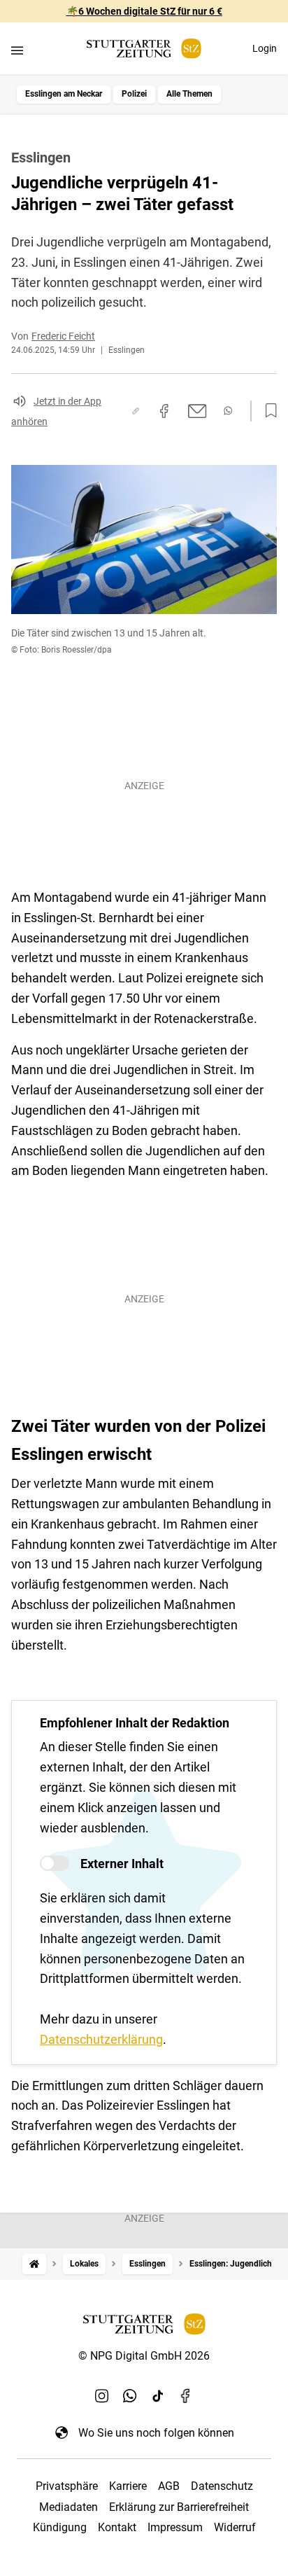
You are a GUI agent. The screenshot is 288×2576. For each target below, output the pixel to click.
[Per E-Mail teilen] (197, 411)
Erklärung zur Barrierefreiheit (179, 2507)
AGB (169, 2486)
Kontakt (117, 2527)
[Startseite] (34, 2264)
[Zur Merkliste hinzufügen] (267, 411)
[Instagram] (102, 2396)
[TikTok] (158, 2396)
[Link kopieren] (136, 411)
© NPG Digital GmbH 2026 (144, 2356)
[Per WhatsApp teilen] (228, 411)
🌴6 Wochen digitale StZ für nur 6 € (144, 11)
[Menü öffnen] (17, 50)
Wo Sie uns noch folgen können (156, 2433)
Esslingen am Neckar (64, 94)
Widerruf (235, 2527)
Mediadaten (69, 2507)
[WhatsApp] (130, 2396)
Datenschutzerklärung (101, 2039)
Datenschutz (222, 2486)
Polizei (134, 94)
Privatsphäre (67, 2486)
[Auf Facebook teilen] (164, 411)
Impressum (175, 2527)
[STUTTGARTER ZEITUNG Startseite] (144, 49)
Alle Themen (189, 94)
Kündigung (60, 2527)
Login (265, 48)
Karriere (128, 2486)
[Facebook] (186, 2396)
